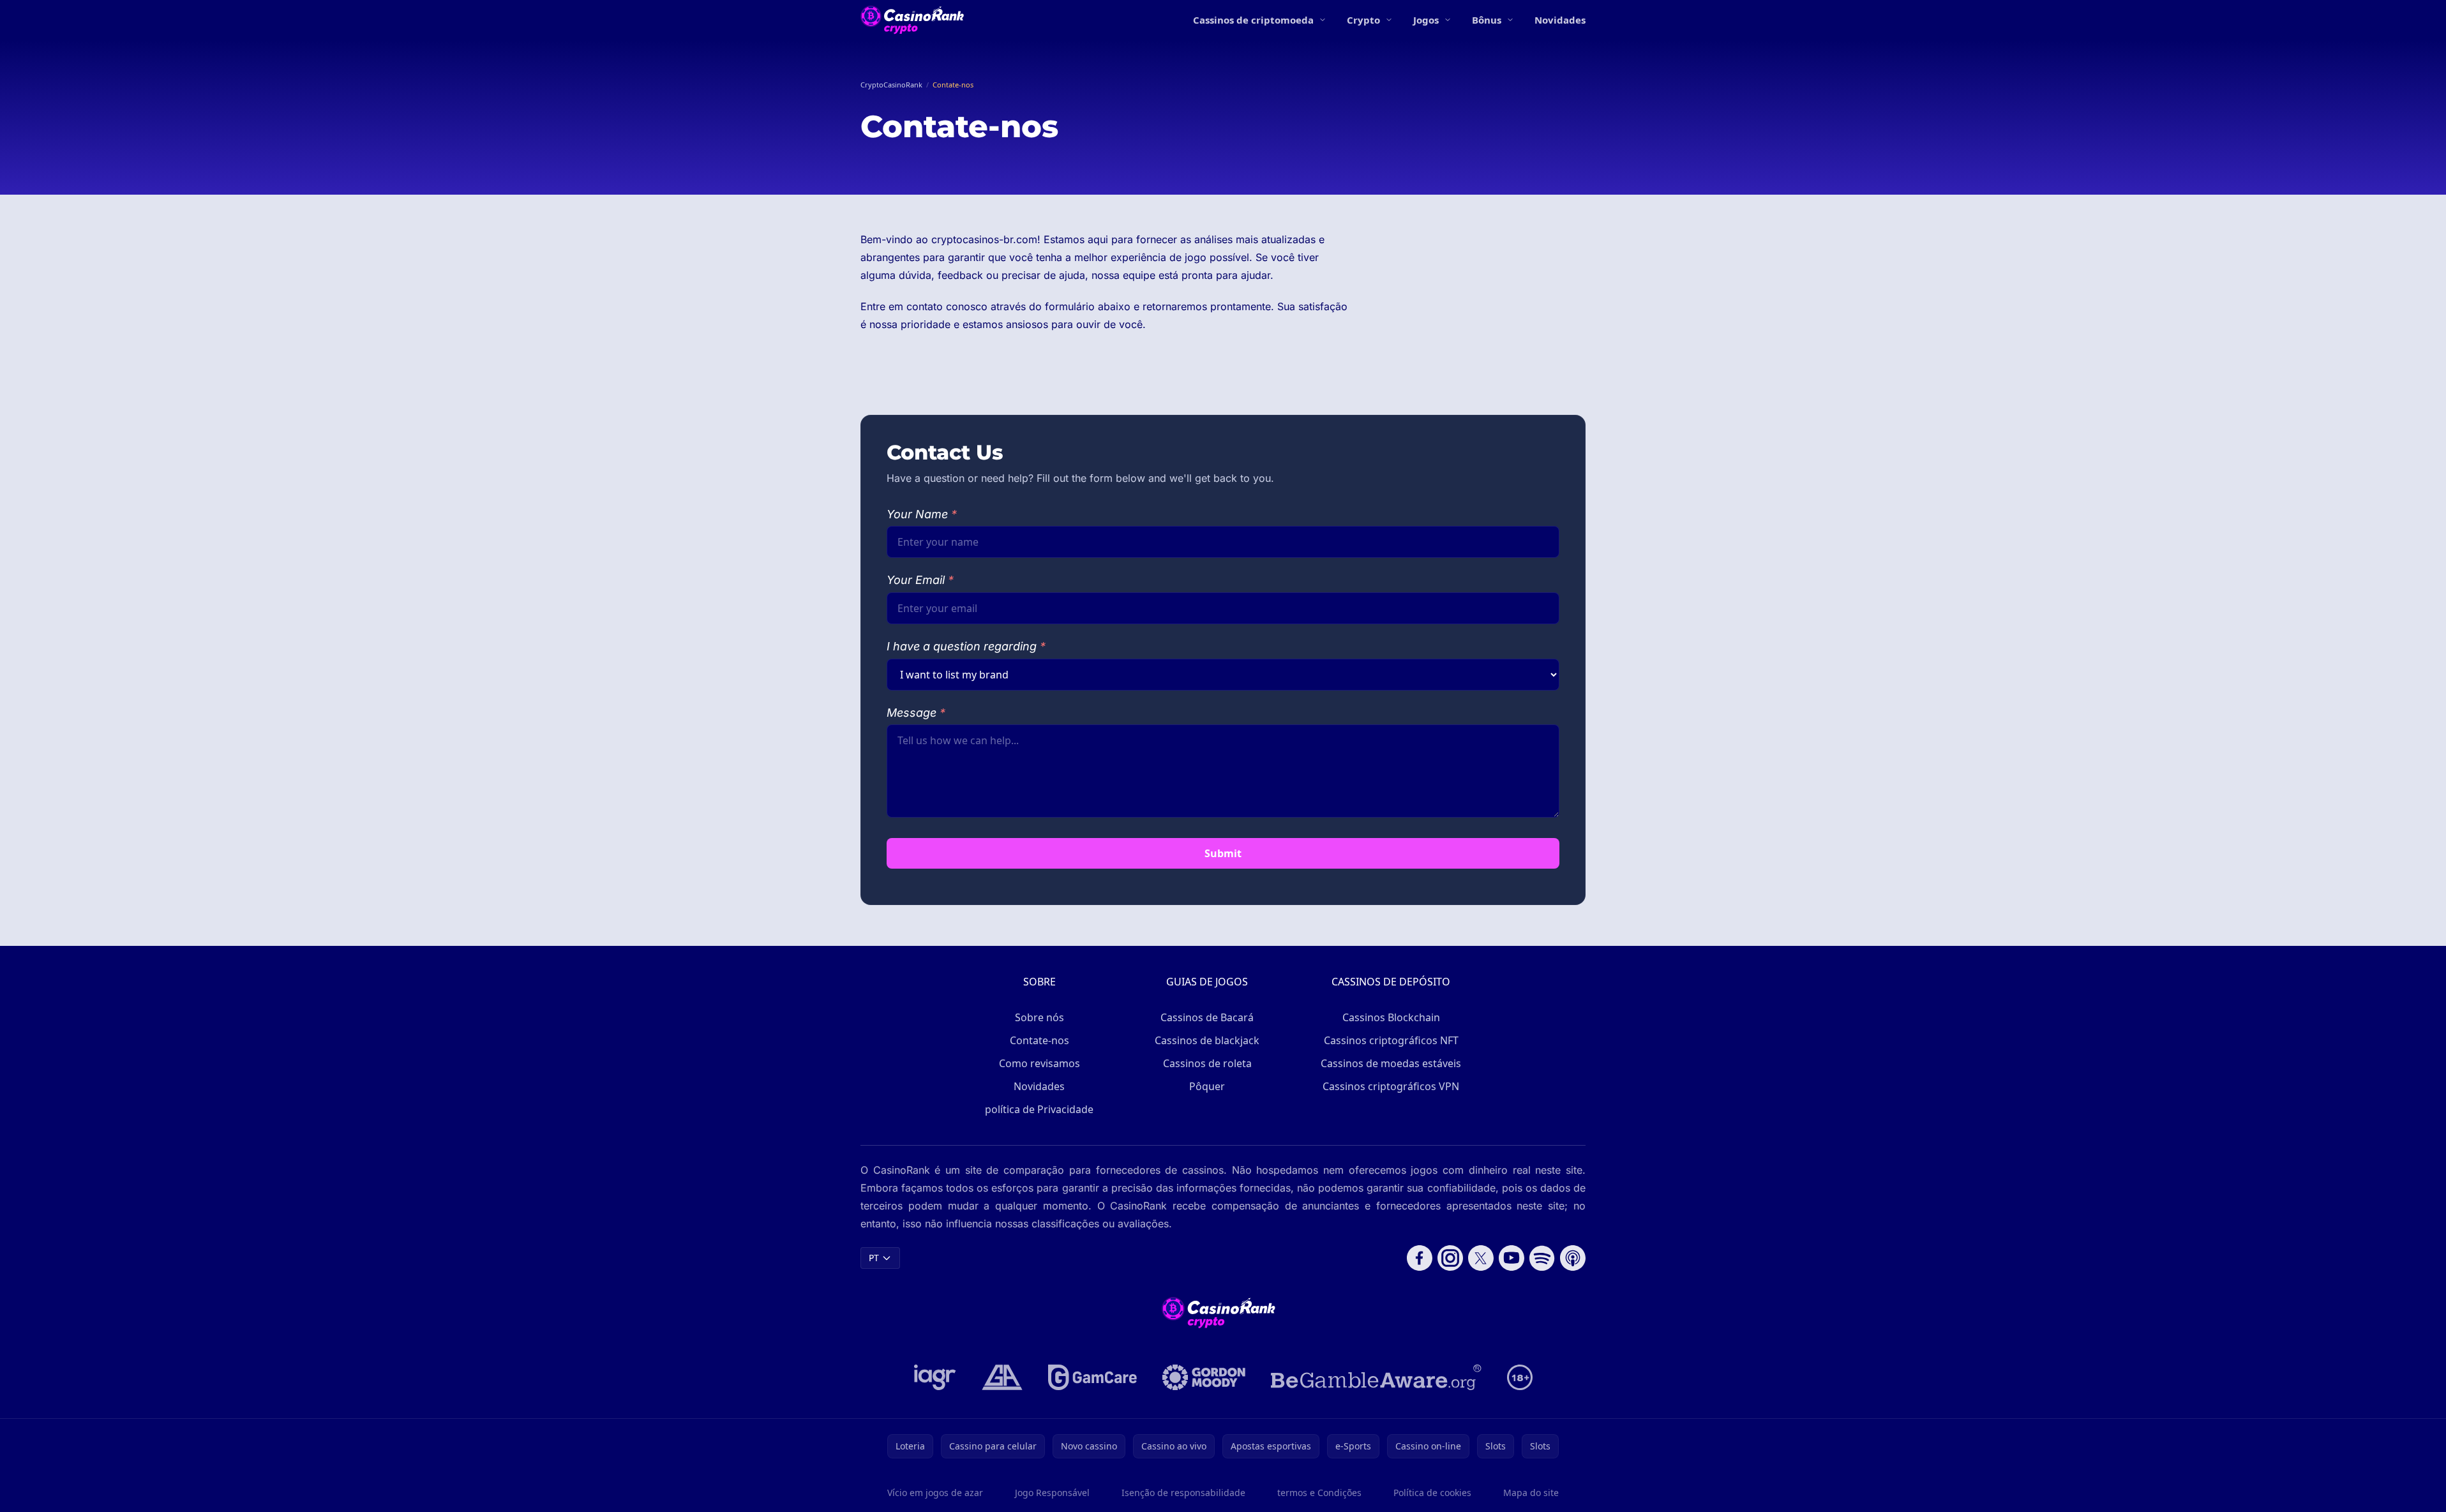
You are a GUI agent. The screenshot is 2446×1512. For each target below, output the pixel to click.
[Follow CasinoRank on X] (1481, 1258)
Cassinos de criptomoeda (1253, 20)
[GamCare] (1092, 1377)
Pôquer (1207, 1086)
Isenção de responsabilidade (1183, 1493)
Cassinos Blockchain (1391, 1017)
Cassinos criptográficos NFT (1391, 1040)
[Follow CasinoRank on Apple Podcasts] (1573, 1258)
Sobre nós (1039, 1017)
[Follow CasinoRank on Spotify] (1542, 1258)
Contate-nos (1039, 1040)
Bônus (1487, 20)
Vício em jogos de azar (935, 1493)
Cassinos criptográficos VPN (1391, 1086)
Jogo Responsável (1052, 1493)
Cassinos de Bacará (1207, 1017)
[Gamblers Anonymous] (1002, 1377)
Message (916, 713)
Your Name (922, 514)
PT (874, 1258)
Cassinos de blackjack (1207, 1040)
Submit (1223, 853)
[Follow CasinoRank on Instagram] (1450, 1258)
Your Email (920, 580)
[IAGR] (935, 1377)
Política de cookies (1432, 1493)
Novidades (1560, 20)
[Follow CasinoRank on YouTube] (1512, 1258)
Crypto (1363, 20)
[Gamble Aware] (1376, 1377)
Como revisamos (1039, 1063)
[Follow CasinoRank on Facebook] (1420, 1258)
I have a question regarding (966, 646)
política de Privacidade (1039, 1109)
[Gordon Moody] (1204, 1377)
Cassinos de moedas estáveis (1391, 1063)
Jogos (1426, 20)
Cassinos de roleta (1207, 1063)
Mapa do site (1531, 1493)
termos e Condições (1319, 1493)
